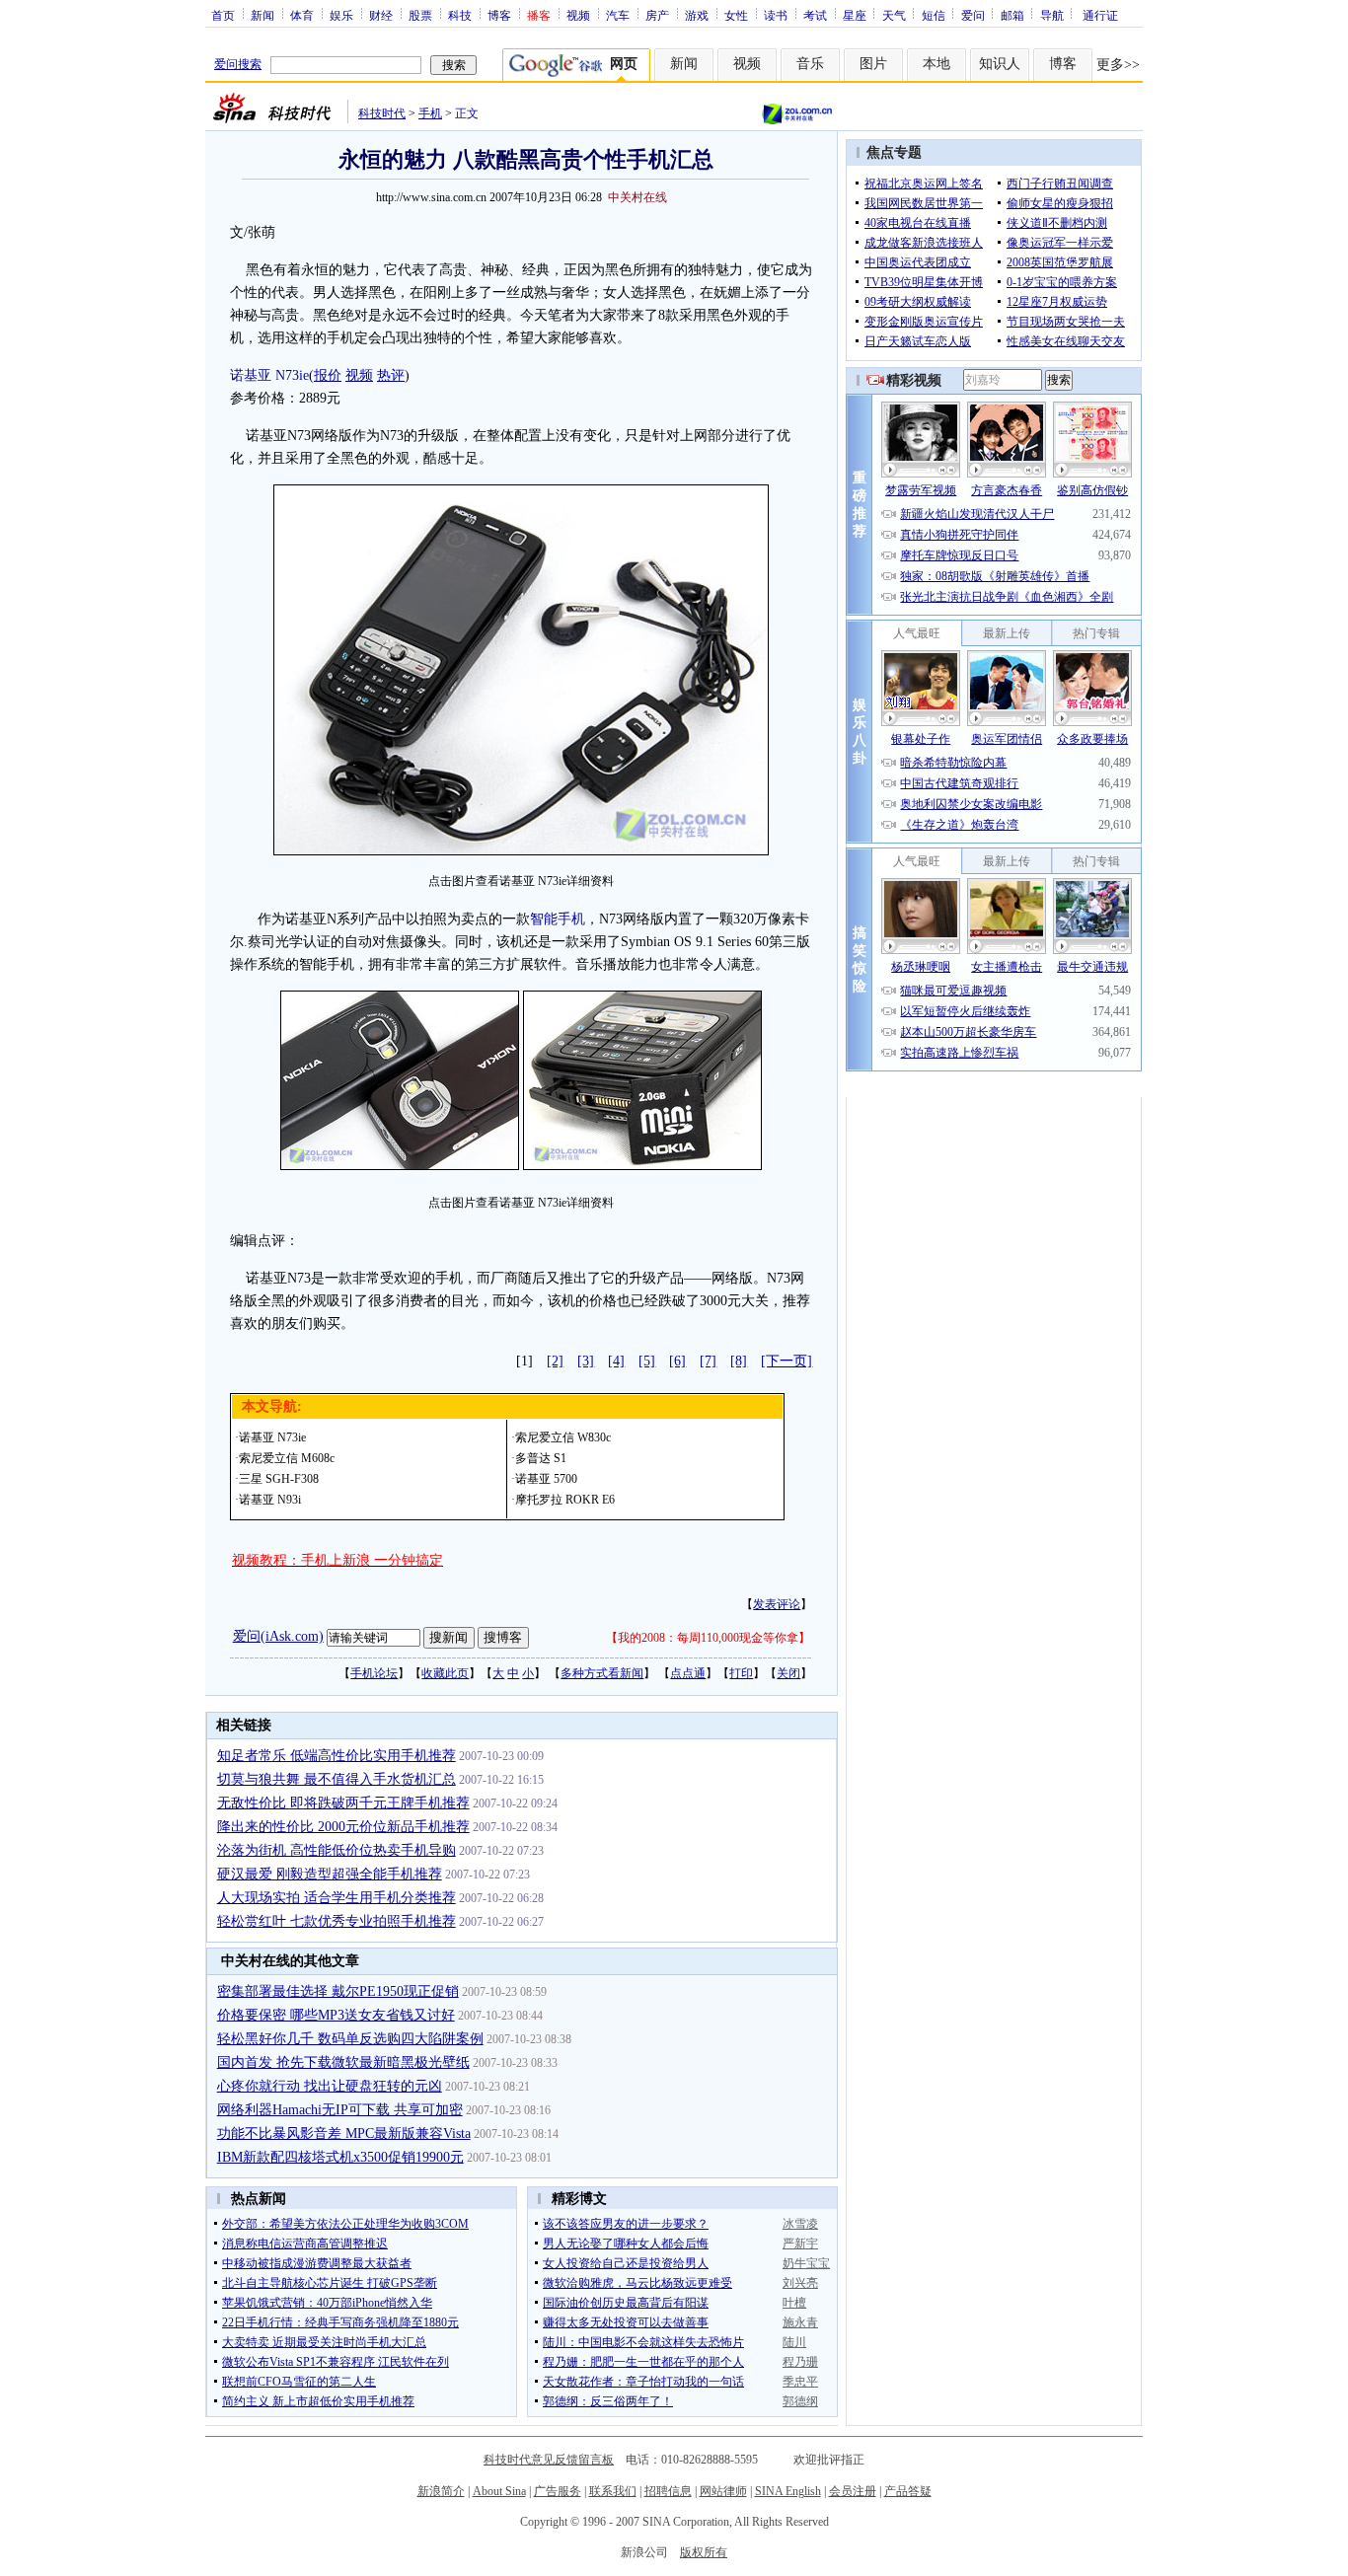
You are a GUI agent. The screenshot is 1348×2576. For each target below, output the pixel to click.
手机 (430, 113)
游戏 (697, 15)
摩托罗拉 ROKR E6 (565, 1500)
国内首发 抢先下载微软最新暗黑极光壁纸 (343, 2062)
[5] (647, 1361)
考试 (815, 15)
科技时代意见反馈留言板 (549, 2460)
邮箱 (1012, 15)
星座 (855, 15)
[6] (677, 1361)
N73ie (292, 375)
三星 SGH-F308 (279, 1479)
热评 (391, 375)
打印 (741, 1673)
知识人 (1000, 64)
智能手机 (558, 919)
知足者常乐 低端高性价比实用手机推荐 (337, 1756)
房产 (657, 15)
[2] (555, 1361)
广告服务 (558, 2491)
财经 (381, 15)
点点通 (688, 1673)
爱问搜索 (238, 64)
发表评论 (777, 1604)
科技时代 (382, 113)
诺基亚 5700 (546, 1479)
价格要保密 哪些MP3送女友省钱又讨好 (336, 2015)
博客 (499, 15)
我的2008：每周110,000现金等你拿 (708, 1638)
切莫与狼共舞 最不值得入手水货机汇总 (337, 1779)
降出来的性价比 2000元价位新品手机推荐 (343, 1827)
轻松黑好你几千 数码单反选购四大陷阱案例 (350, 2039)
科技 (460, 15)
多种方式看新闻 (602, 1673)
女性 (736, 15)
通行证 (1100, 15)
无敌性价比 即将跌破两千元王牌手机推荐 (343, 1803)
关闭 (788, 1673)
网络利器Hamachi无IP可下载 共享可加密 (340, 2110)
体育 (302, 15)
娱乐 (341, 15)
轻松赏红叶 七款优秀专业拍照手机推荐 (337, 1921)
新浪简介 (441, 2491)
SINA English (788, 2491)
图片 (873, 64)
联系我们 (613, 2491)
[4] (616, 1361)
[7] (708, 1361)
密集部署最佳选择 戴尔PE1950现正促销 (338, 1991)
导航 (1052, 15)
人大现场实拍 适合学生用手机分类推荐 (337, 1898)
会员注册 (853, 2491)
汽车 (618, 15)
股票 (420, 15)
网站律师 (723, 2491)
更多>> (1118, 65)
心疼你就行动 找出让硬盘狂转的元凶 (330, 2086)
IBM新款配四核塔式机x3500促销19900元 (340, 2157)
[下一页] (786, 1361)
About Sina (499, 2491)
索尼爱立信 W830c (563, 1437)
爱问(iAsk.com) (278, 1636)
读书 (776, 15)
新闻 (262, 15)
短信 (934, 15)
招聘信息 (668, 2491)
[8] (739, 1361)
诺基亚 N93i (270, 1500)
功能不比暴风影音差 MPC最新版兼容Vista (344, 2134)
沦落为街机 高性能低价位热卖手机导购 (337, 1850)
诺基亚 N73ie (272, 1437)
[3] (586, 1361)
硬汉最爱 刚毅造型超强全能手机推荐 (330, 1874)
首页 (223, 15)
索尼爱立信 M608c (287, 1458)
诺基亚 (251, 375)
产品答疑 (908, 2491)
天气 (894, 15)
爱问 (973, 15)
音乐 (810, 64)
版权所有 (704, 2552)
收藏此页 (445, 1673)
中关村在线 (637, 197)
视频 (578, 15)
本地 (936, 64)
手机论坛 (374, 1673)
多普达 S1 (541, 1458)
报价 (328, 375)
